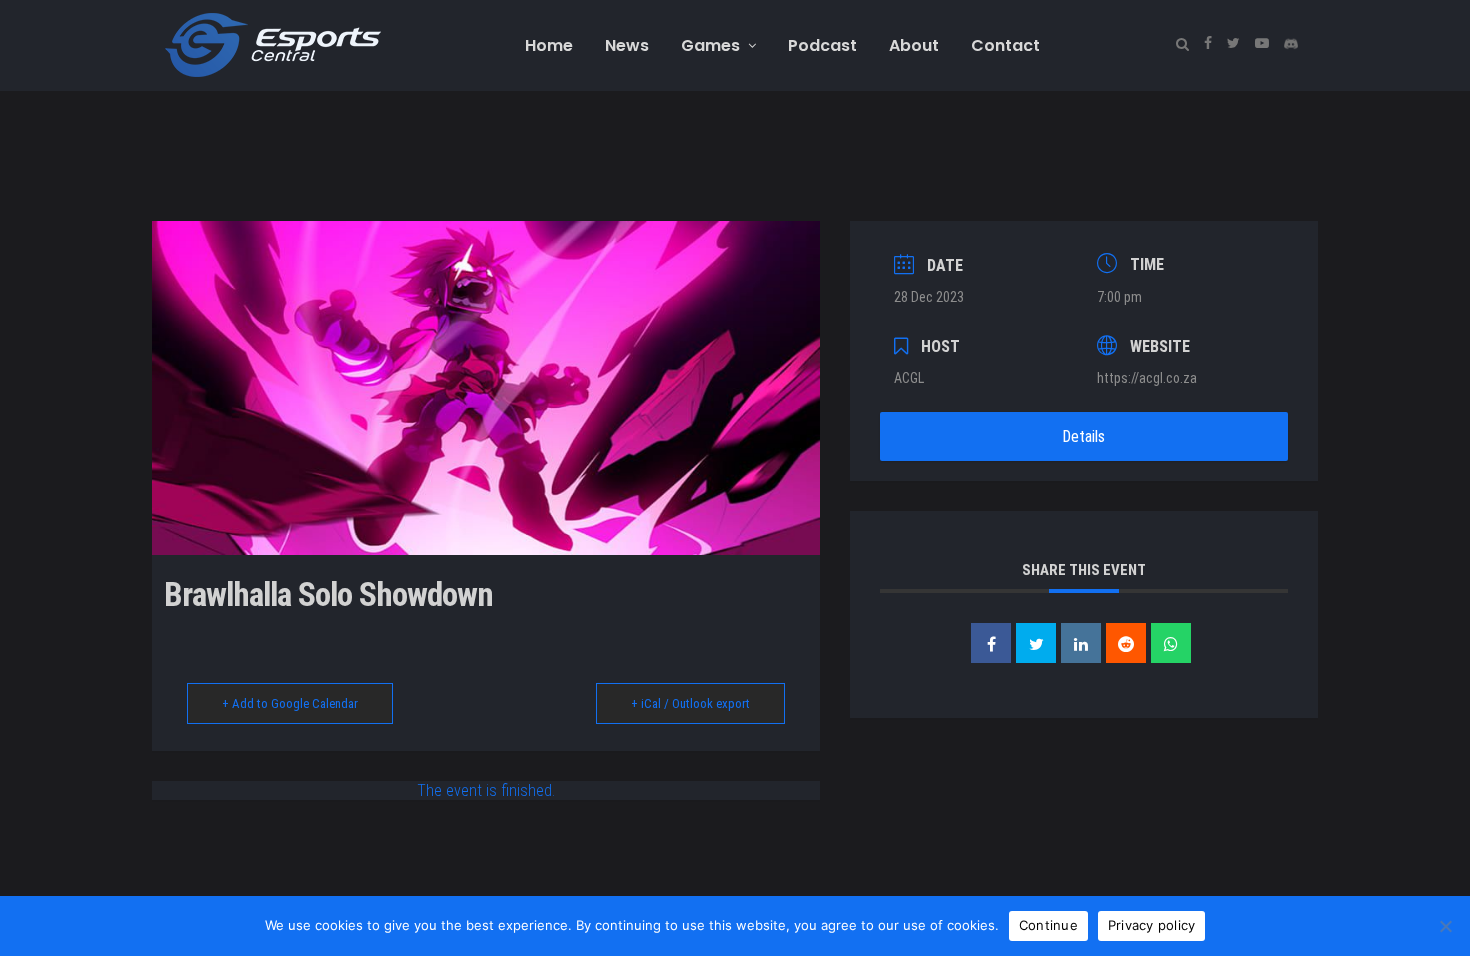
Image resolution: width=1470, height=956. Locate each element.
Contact (1005, 45)
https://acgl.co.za (1147, 378)
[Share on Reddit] (1126, 643)
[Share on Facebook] (991, 643)
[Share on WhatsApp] (1171, 643)
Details (1083, 436)
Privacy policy (1152, 925)
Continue (1048, 925)
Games (710, 45)
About (914, 45)
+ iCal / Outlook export (690, 703)
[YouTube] (1261, 43)
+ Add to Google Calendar (290, 703)
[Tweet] (1036, 643)
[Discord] (1290, 43)
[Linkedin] (1081, 643)
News (627, 45)
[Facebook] (1207, 43)
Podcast (822, 45)
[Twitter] (1233, 43)
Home (549, 45)
